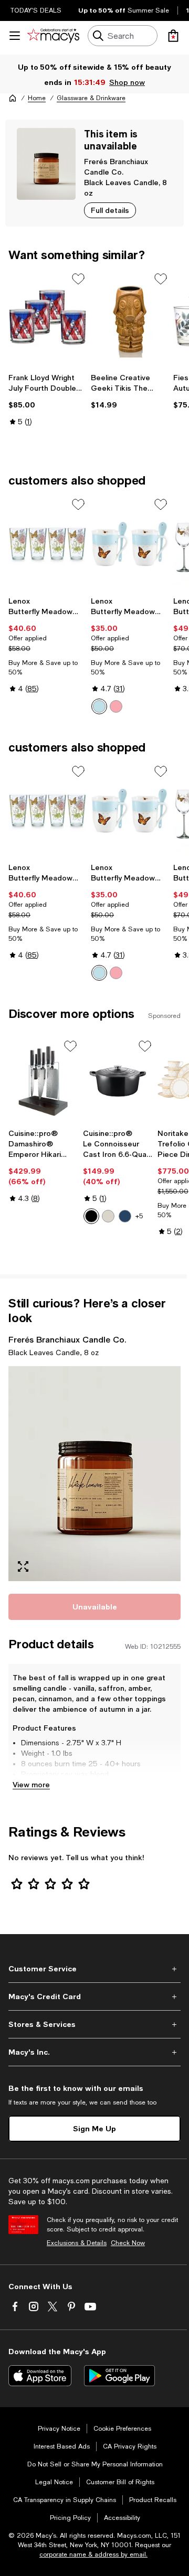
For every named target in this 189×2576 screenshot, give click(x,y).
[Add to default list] (78, 279)
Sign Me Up (94, 2128)
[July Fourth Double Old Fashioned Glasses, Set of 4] (48, 318)
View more (31, 1784)
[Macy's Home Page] (53, 36)
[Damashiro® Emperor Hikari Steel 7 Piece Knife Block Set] (44, 1081)
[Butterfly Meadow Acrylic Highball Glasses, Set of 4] (48, 544)
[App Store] (40, 2376)
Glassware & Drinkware (91, 98)
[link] (48, 400)
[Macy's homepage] (13, 98)
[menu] (15, 36)
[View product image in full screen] (23, 1566)
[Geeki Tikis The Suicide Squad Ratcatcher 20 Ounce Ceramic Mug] (130, 318)
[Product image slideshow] (94, 1474)
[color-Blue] (99, 706)
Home (37, 98)
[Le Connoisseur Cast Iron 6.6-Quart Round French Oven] (118, 1081)
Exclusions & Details (77, 2243)
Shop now (127, 82)
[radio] (99, 706)
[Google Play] (119, 2376)
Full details (110, 210)
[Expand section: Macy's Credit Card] (94, 1997)
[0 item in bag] (173, 36)
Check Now (128, 2243)
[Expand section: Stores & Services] (94, 2024)
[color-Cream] (108, 1216)
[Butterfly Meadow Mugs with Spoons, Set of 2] (130, 544)
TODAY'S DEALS (36, 10)
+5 (139, 1216)
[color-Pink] (116, 706)
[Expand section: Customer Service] (94, 1969)
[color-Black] (91, 1216)
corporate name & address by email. (93, 2554)
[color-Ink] (125, 1216)
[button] (94, 1474)
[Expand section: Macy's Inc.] (94, 2052)
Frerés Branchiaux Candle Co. (67, 1339)
